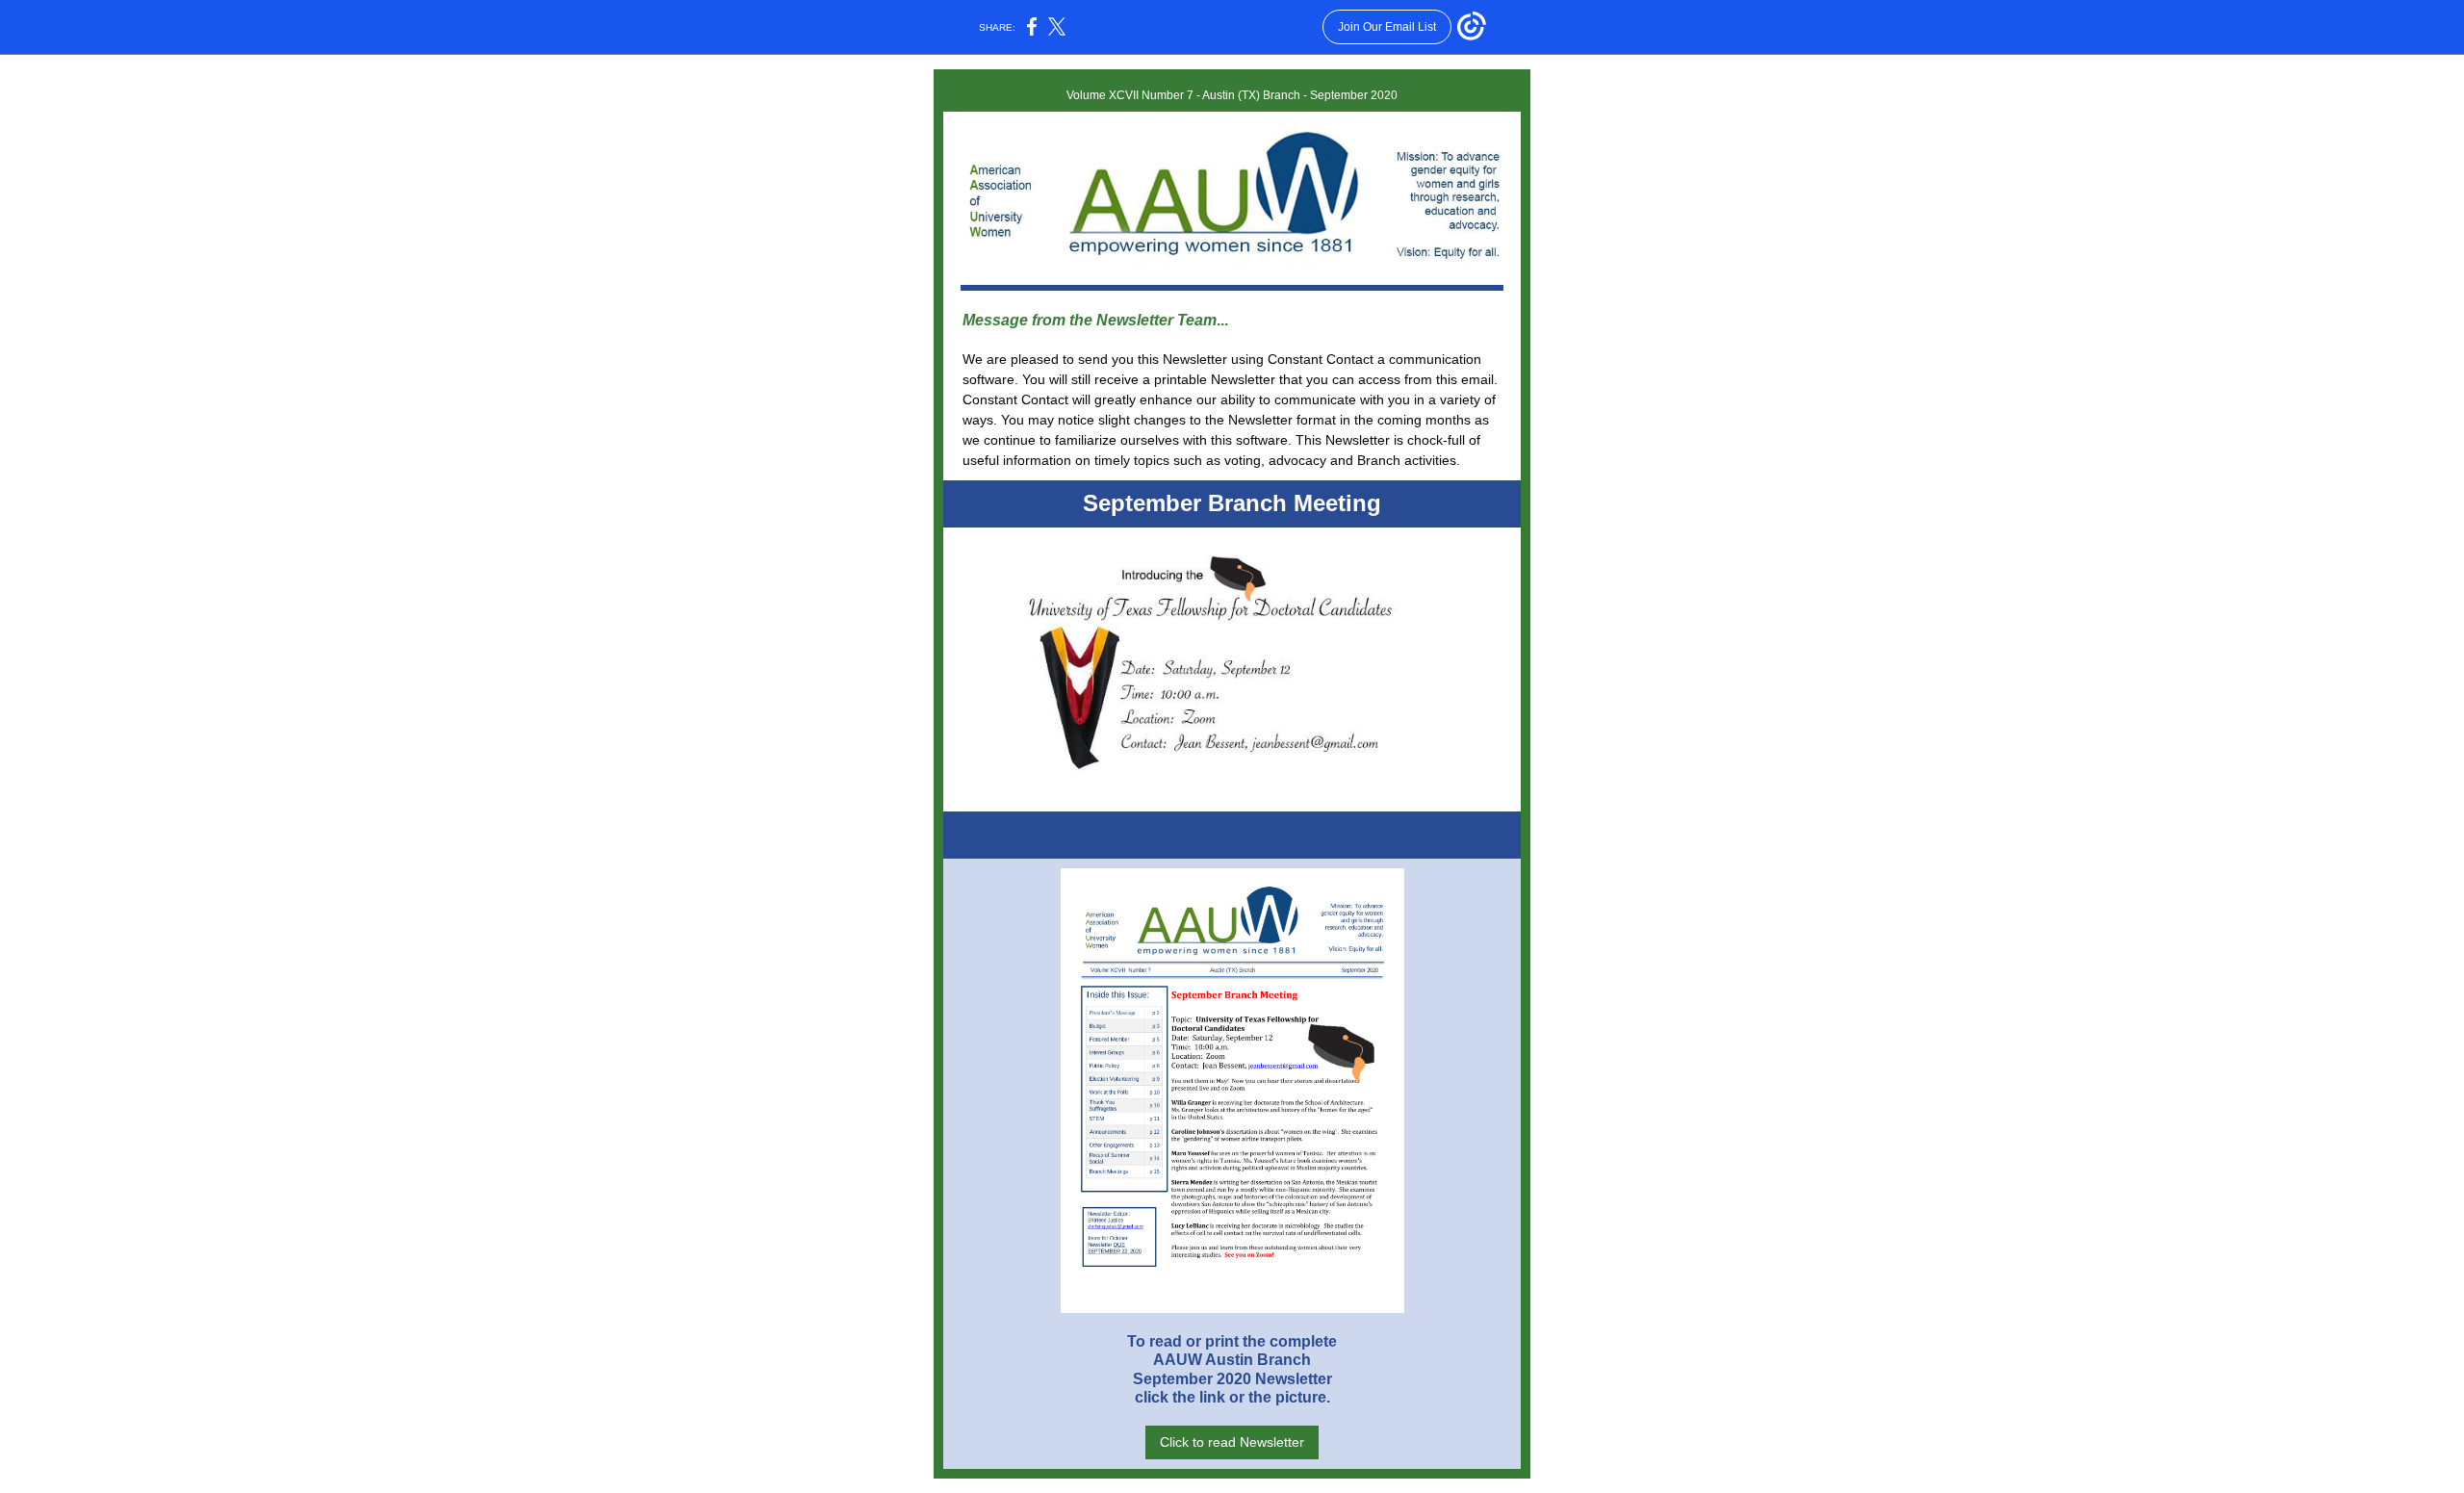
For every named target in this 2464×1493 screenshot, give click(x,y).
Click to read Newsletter (1232, 1442)
